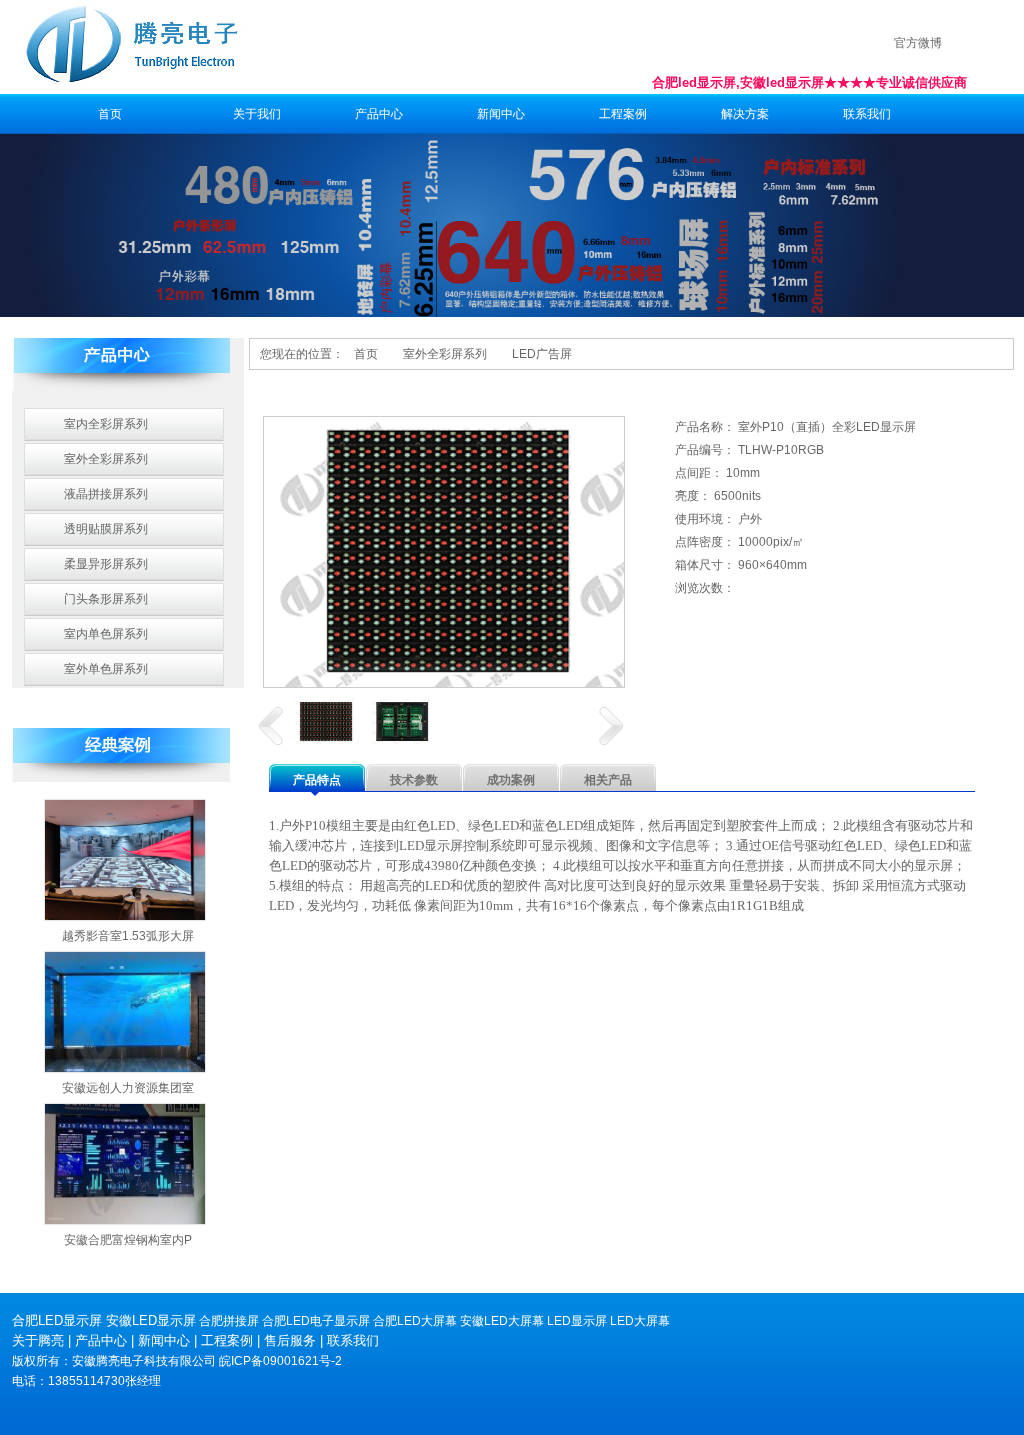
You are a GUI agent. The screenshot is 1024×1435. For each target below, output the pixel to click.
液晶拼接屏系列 (106, 494)
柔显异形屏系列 (106, 564)
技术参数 (414, 780)
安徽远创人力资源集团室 (128, 1088)
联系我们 (867, 114)
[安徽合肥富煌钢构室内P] (125, 1164)
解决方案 (745, 114)
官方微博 (918, 43)
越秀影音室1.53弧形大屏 (128, 936)
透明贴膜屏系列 (106, 529)
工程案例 (623, 114)
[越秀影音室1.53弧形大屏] (125, 860)
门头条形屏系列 (106, 599)
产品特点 (317, 780)
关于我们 (257, 114)
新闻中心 (501, 114)
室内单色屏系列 (106, 634)
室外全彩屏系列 (106, 459)
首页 (110, 114)
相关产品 (608, 780)
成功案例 (511, 780)
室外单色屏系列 (106, 669)
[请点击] (271, 726)
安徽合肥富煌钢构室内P (128, 1240)
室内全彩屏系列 (106, 424)
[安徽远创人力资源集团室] (125, 1012)
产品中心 (379, 114)
